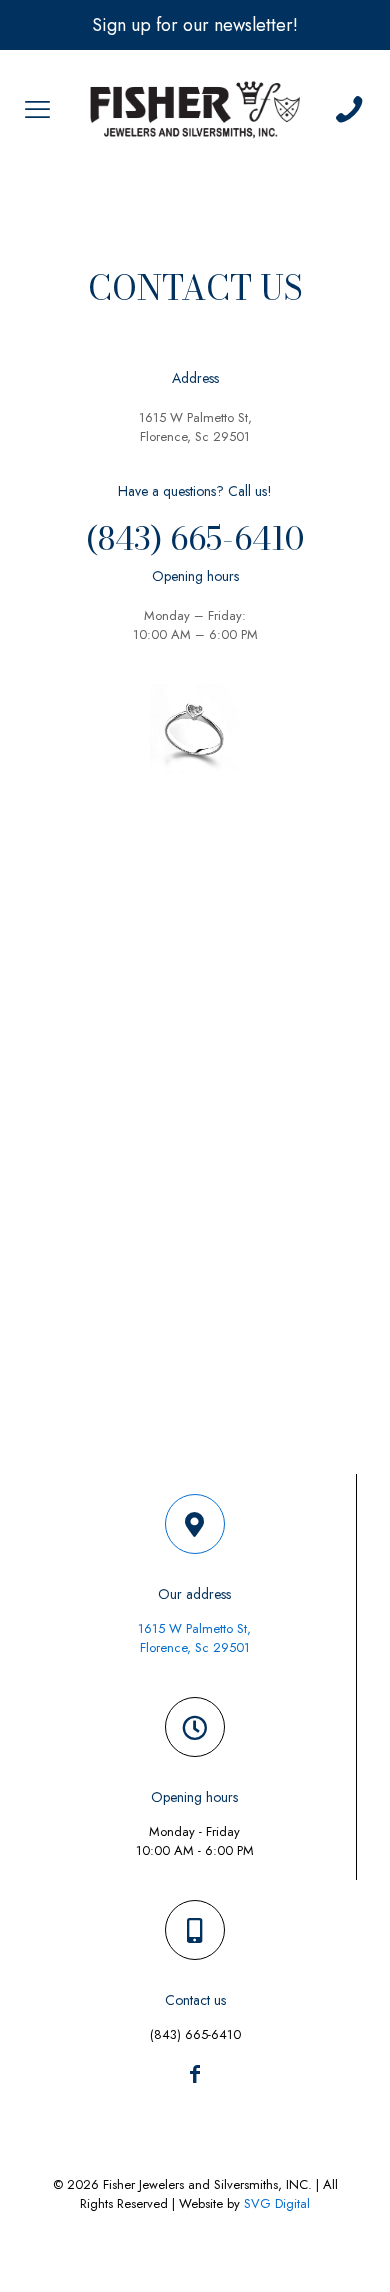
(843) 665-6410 (195, 538)
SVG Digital (277, 2203)
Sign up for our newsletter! (195, 25)
